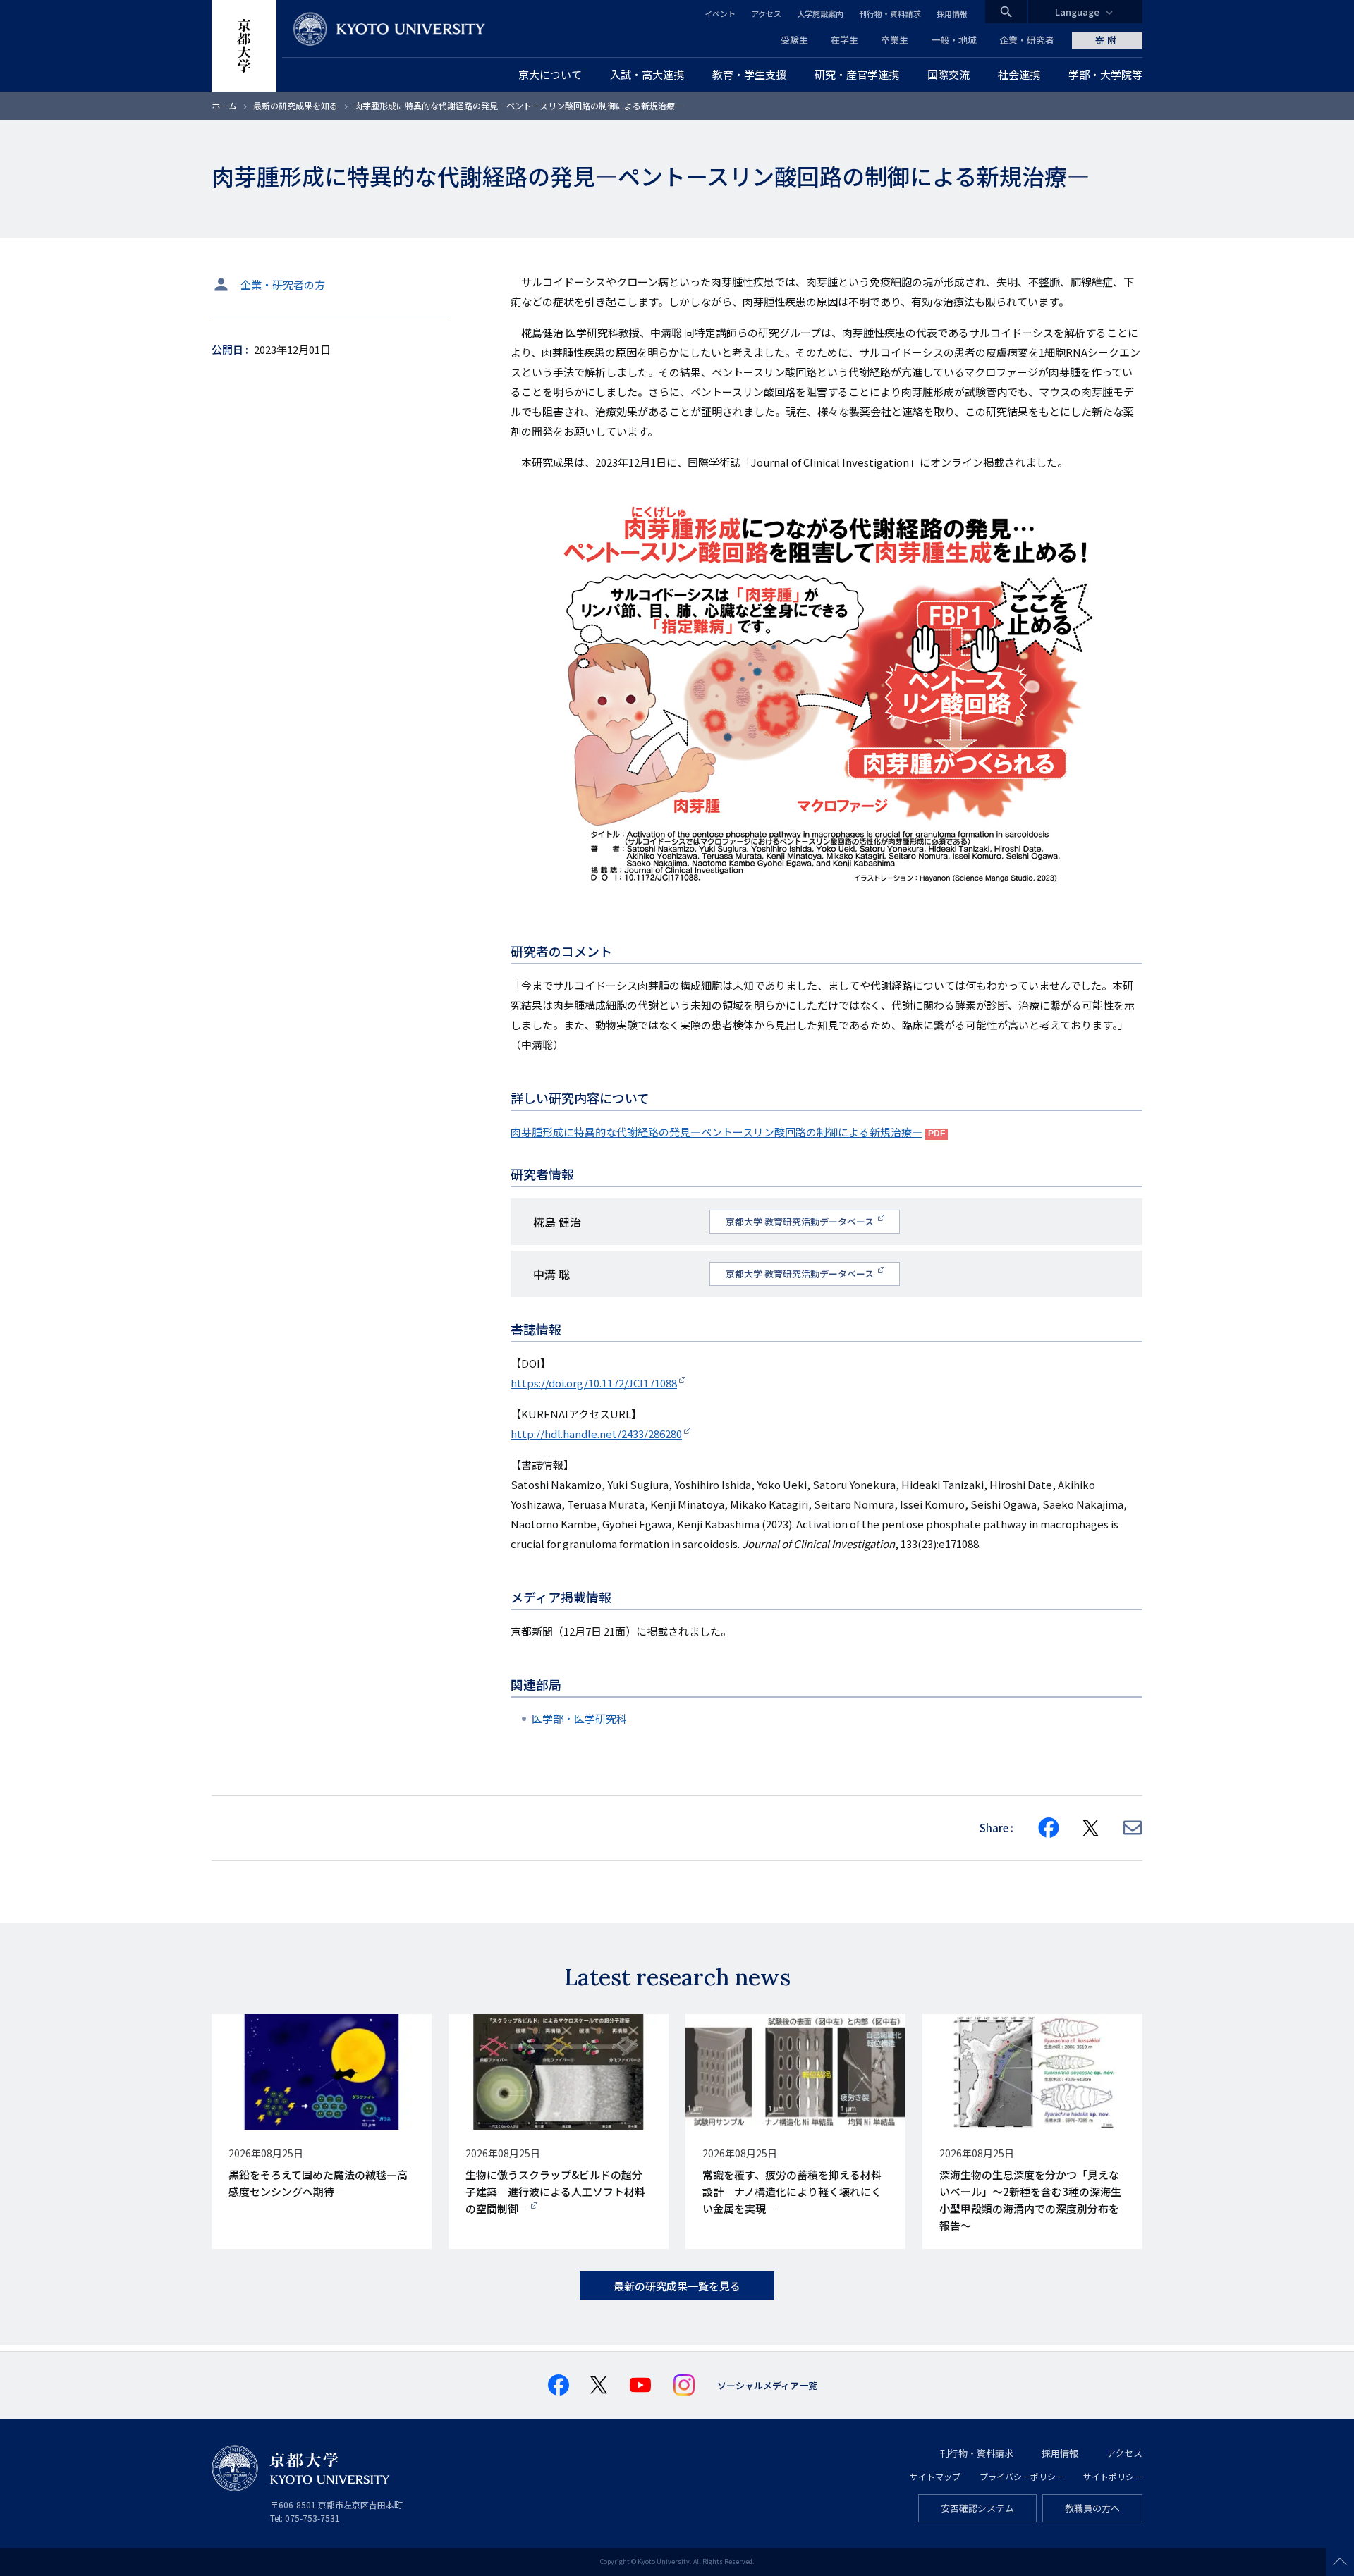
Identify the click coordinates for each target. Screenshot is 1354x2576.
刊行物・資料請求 (890, 13)
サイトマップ (935, 2476)
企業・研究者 (1027, 40)
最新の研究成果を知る (295, 105)
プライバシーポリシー (1022, 2476)
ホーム (224, 105)
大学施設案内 (820, 13)
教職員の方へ (1092, 2508)
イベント (720, 13)
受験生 (794, 40)
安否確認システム (977, 2508)
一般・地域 (954, 40)
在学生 (844, 40)
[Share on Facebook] (1049, 1828)
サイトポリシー (1113, 2476)
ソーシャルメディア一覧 (767, 2385)
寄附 (1107, 40)
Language (1077, 12)
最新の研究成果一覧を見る (677, 2286)
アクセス (766, 13)
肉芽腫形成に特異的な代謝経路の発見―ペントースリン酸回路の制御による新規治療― (716, 1132)
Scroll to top (1340, 2562)
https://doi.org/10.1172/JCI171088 (594, 1383)
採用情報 (952, 13)
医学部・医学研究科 (579, 1718)
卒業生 (895, 40)
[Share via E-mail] (1133, 1828)
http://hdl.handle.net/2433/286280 (596, 1434)
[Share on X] (1091, 1828)
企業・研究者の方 (283, 284)
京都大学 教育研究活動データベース (801, 1221)
